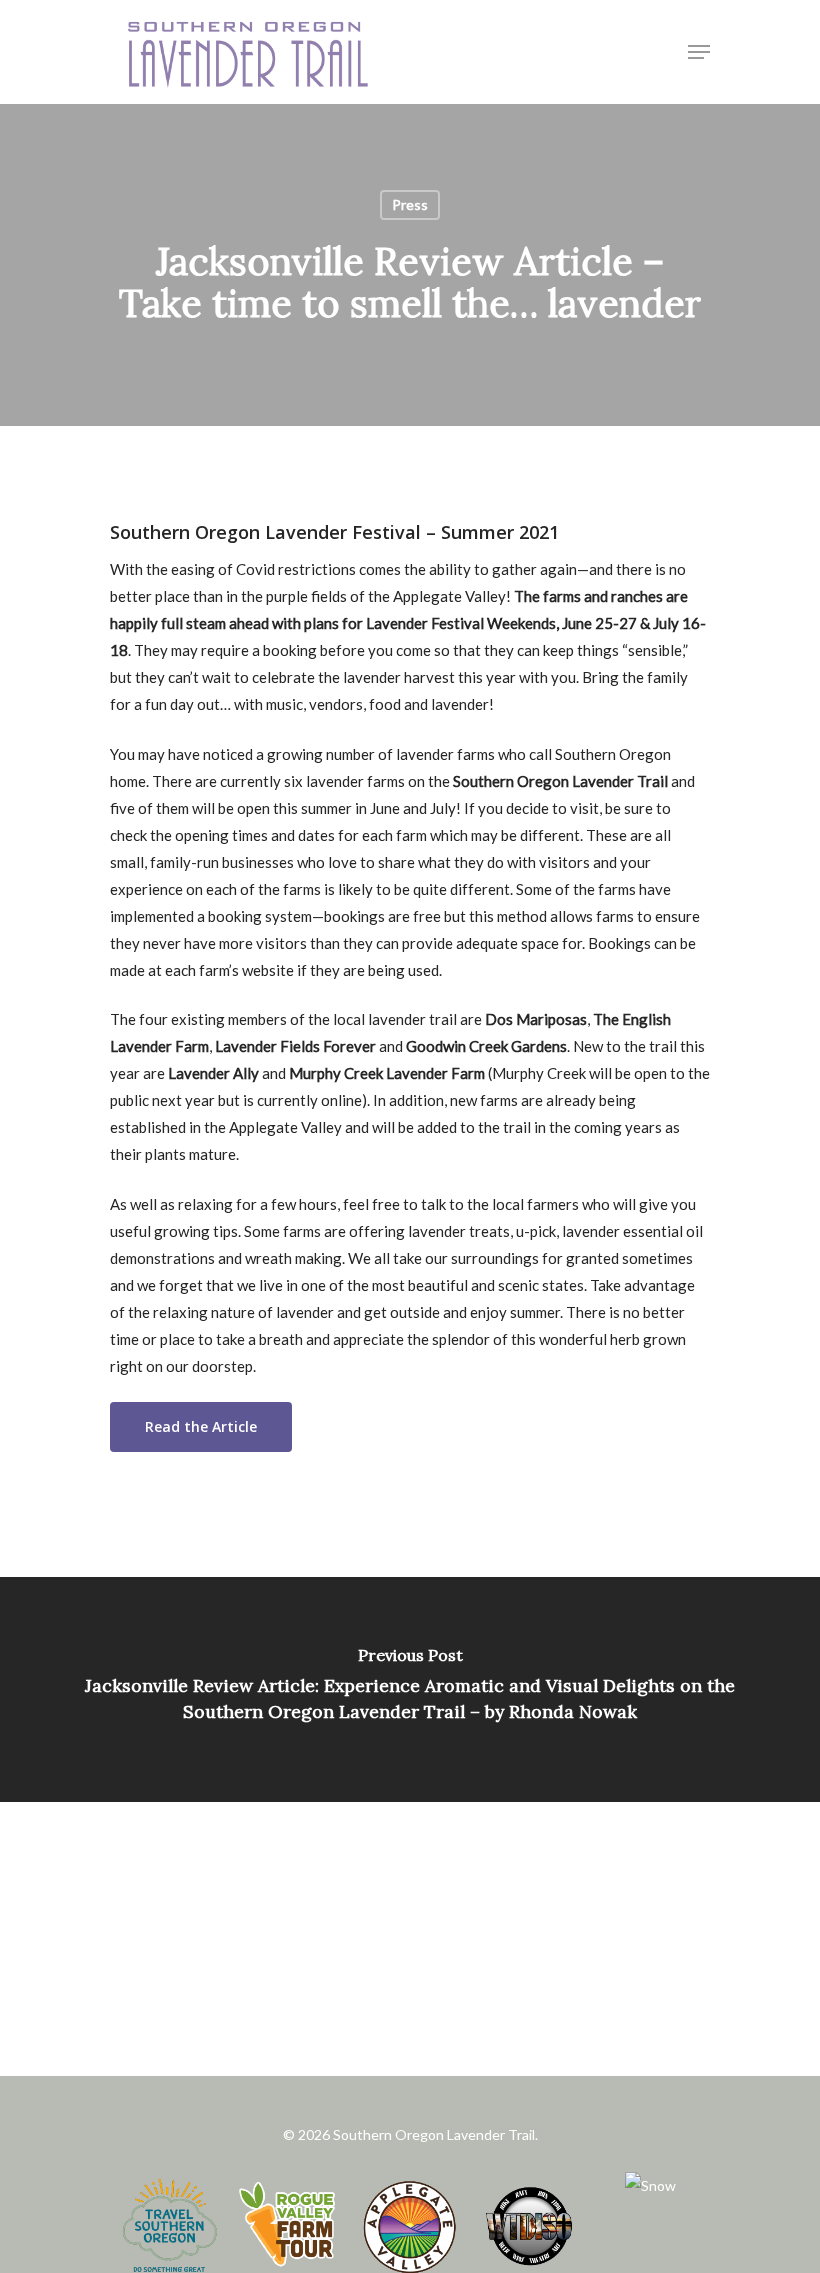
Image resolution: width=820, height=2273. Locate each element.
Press (410, 204)
